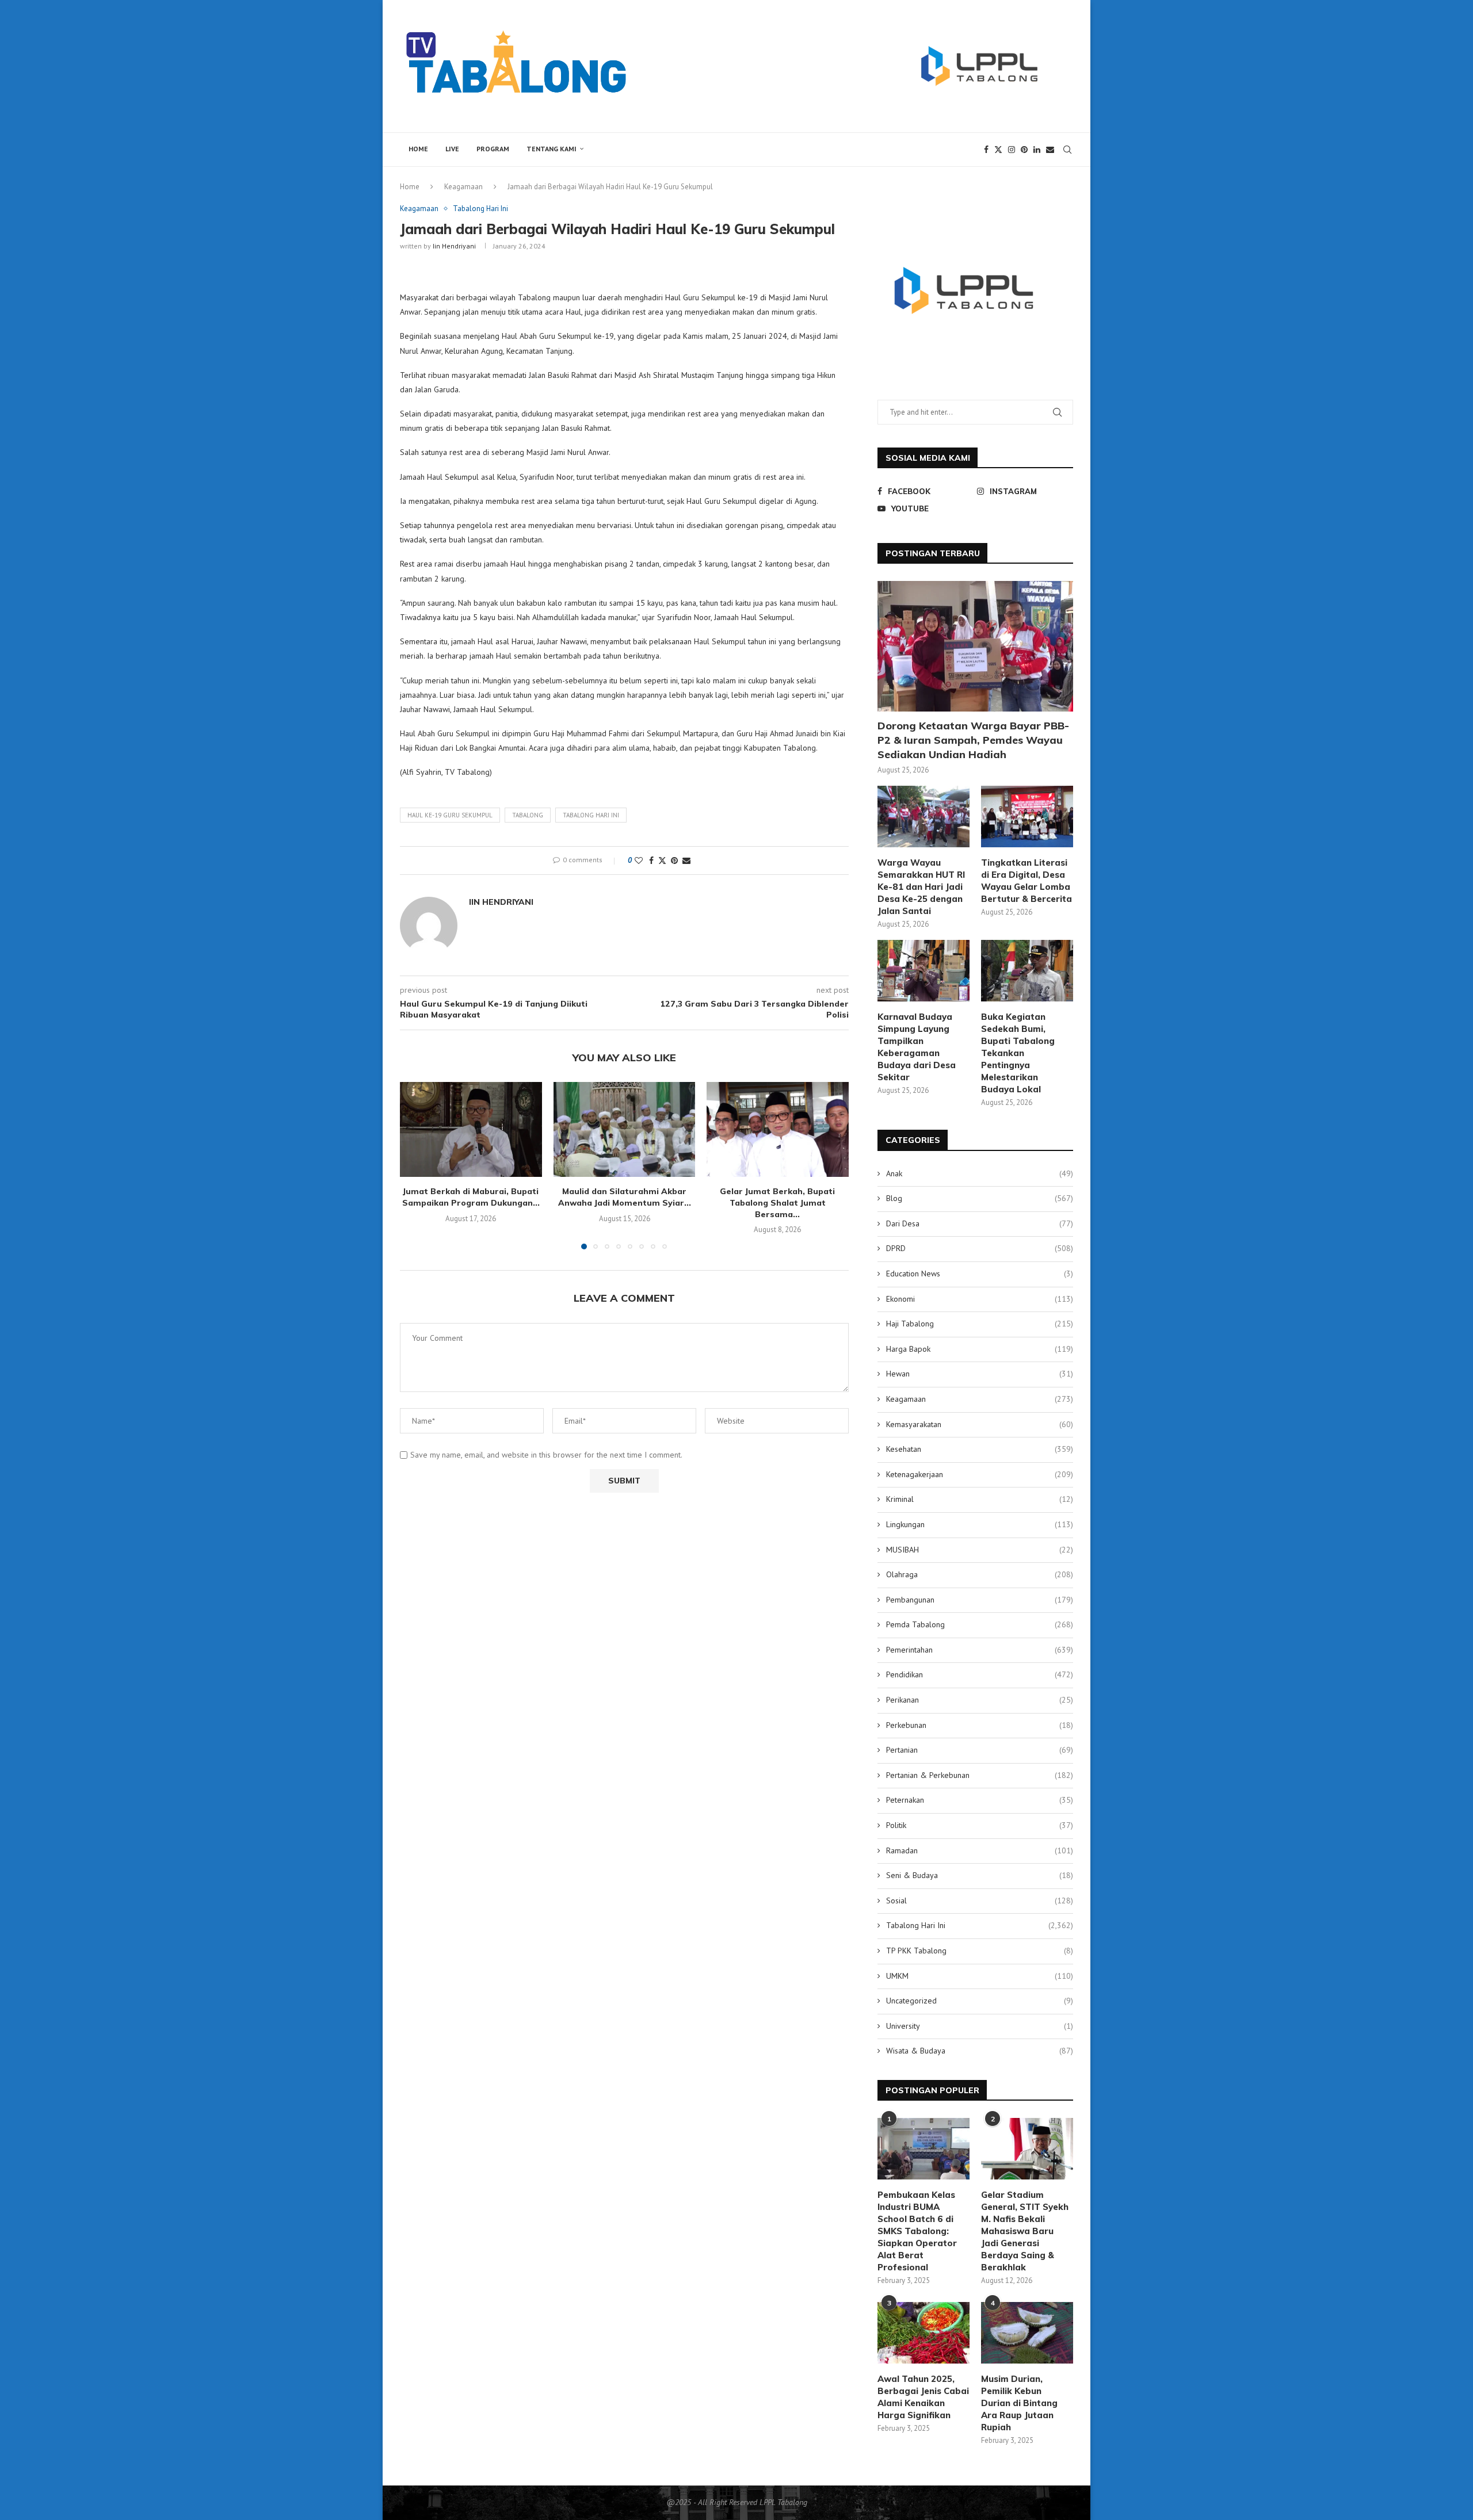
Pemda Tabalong (980, 1624)
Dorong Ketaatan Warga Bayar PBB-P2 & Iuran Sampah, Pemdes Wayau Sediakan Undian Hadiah (973, 740)
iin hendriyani (454, 246)
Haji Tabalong (980, 1324)
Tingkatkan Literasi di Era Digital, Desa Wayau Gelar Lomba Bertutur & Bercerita (1026, 881)
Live (452, 149)
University (980, 2026)
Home (418, 149)
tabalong (528, 815)
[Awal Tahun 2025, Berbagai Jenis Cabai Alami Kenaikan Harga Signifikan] (924, 2333)
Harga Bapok (980, 1349)
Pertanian (980, 1750)
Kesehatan (980, 1449)
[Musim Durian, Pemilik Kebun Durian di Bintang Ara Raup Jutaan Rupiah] (1027, 2333)
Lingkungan (980, 1524)
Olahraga (980, 1574)
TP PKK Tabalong (980, 1951)
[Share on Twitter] (662, 861)
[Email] (1050, 150)
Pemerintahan (980, 1650)
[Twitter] (998, 150)
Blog (980, 1198)
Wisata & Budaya (980, 2051)
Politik (980, 1825)
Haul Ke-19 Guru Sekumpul (450, 815)
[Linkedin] (1037, 150)
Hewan (980, 1374)
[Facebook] (986, 150)
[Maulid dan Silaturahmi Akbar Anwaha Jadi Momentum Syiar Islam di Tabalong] (625, 1129)
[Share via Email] (686, 861)
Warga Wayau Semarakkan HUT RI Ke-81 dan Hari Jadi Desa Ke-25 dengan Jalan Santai (921, 887)
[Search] (1067, 150)
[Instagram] (1012, 150)
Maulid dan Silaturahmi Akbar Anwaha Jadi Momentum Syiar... (624, 1198)
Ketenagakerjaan (980, 1474)
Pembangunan (980, 1600)
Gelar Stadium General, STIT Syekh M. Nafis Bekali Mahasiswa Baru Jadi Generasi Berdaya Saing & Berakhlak (1025, 2231)
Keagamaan (463, 187)
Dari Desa (980, 1223)
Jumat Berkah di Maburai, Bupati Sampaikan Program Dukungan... (471, 1198)
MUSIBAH (980, 1550)
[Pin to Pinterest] (674, 861)
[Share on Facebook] (651, 861)
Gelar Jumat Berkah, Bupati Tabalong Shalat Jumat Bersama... (778, 1203)
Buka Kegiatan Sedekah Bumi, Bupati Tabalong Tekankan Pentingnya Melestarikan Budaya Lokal (1018, 1053)
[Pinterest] (1024, 150)
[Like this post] (639, 861)
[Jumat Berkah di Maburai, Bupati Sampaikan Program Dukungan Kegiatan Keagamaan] (471, 1129)
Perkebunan (980, 1725)
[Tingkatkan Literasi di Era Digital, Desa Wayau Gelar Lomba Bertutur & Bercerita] (1027, 817)
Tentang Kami (552, 149)
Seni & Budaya (980, 1875)
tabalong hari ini (591, 815)
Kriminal (980, 1499)
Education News (980, 1274)
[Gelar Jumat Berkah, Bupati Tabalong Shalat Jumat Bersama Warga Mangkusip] (778, 1129)
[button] (415, 1165)
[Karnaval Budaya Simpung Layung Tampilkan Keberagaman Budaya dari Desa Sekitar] (924, 971)
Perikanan (980, 1700)
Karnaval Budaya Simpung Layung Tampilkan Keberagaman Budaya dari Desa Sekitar (917, 1047)
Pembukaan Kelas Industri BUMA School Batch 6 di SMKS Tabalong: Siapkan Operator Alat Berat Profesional (917, 2231)
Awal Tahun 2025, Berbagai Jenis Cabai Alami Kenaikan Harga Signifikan (923, 2397)
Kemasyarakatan (980, 1424)
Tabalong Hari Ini (980, 1925)
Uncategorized (980, 2001)
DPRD (980, 1248)
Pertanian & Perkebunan (980, 1775)
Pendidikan (980, 1674)
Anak (980, 1173)
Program (493, 149)
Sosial (980, 1900)
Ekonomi (980, 1299)
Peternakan (980, 1800)
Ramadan (980, 1850)
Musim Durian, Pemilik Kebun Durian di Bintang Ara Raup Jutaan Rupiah (1019, 2403)
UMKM (980, 1976)
